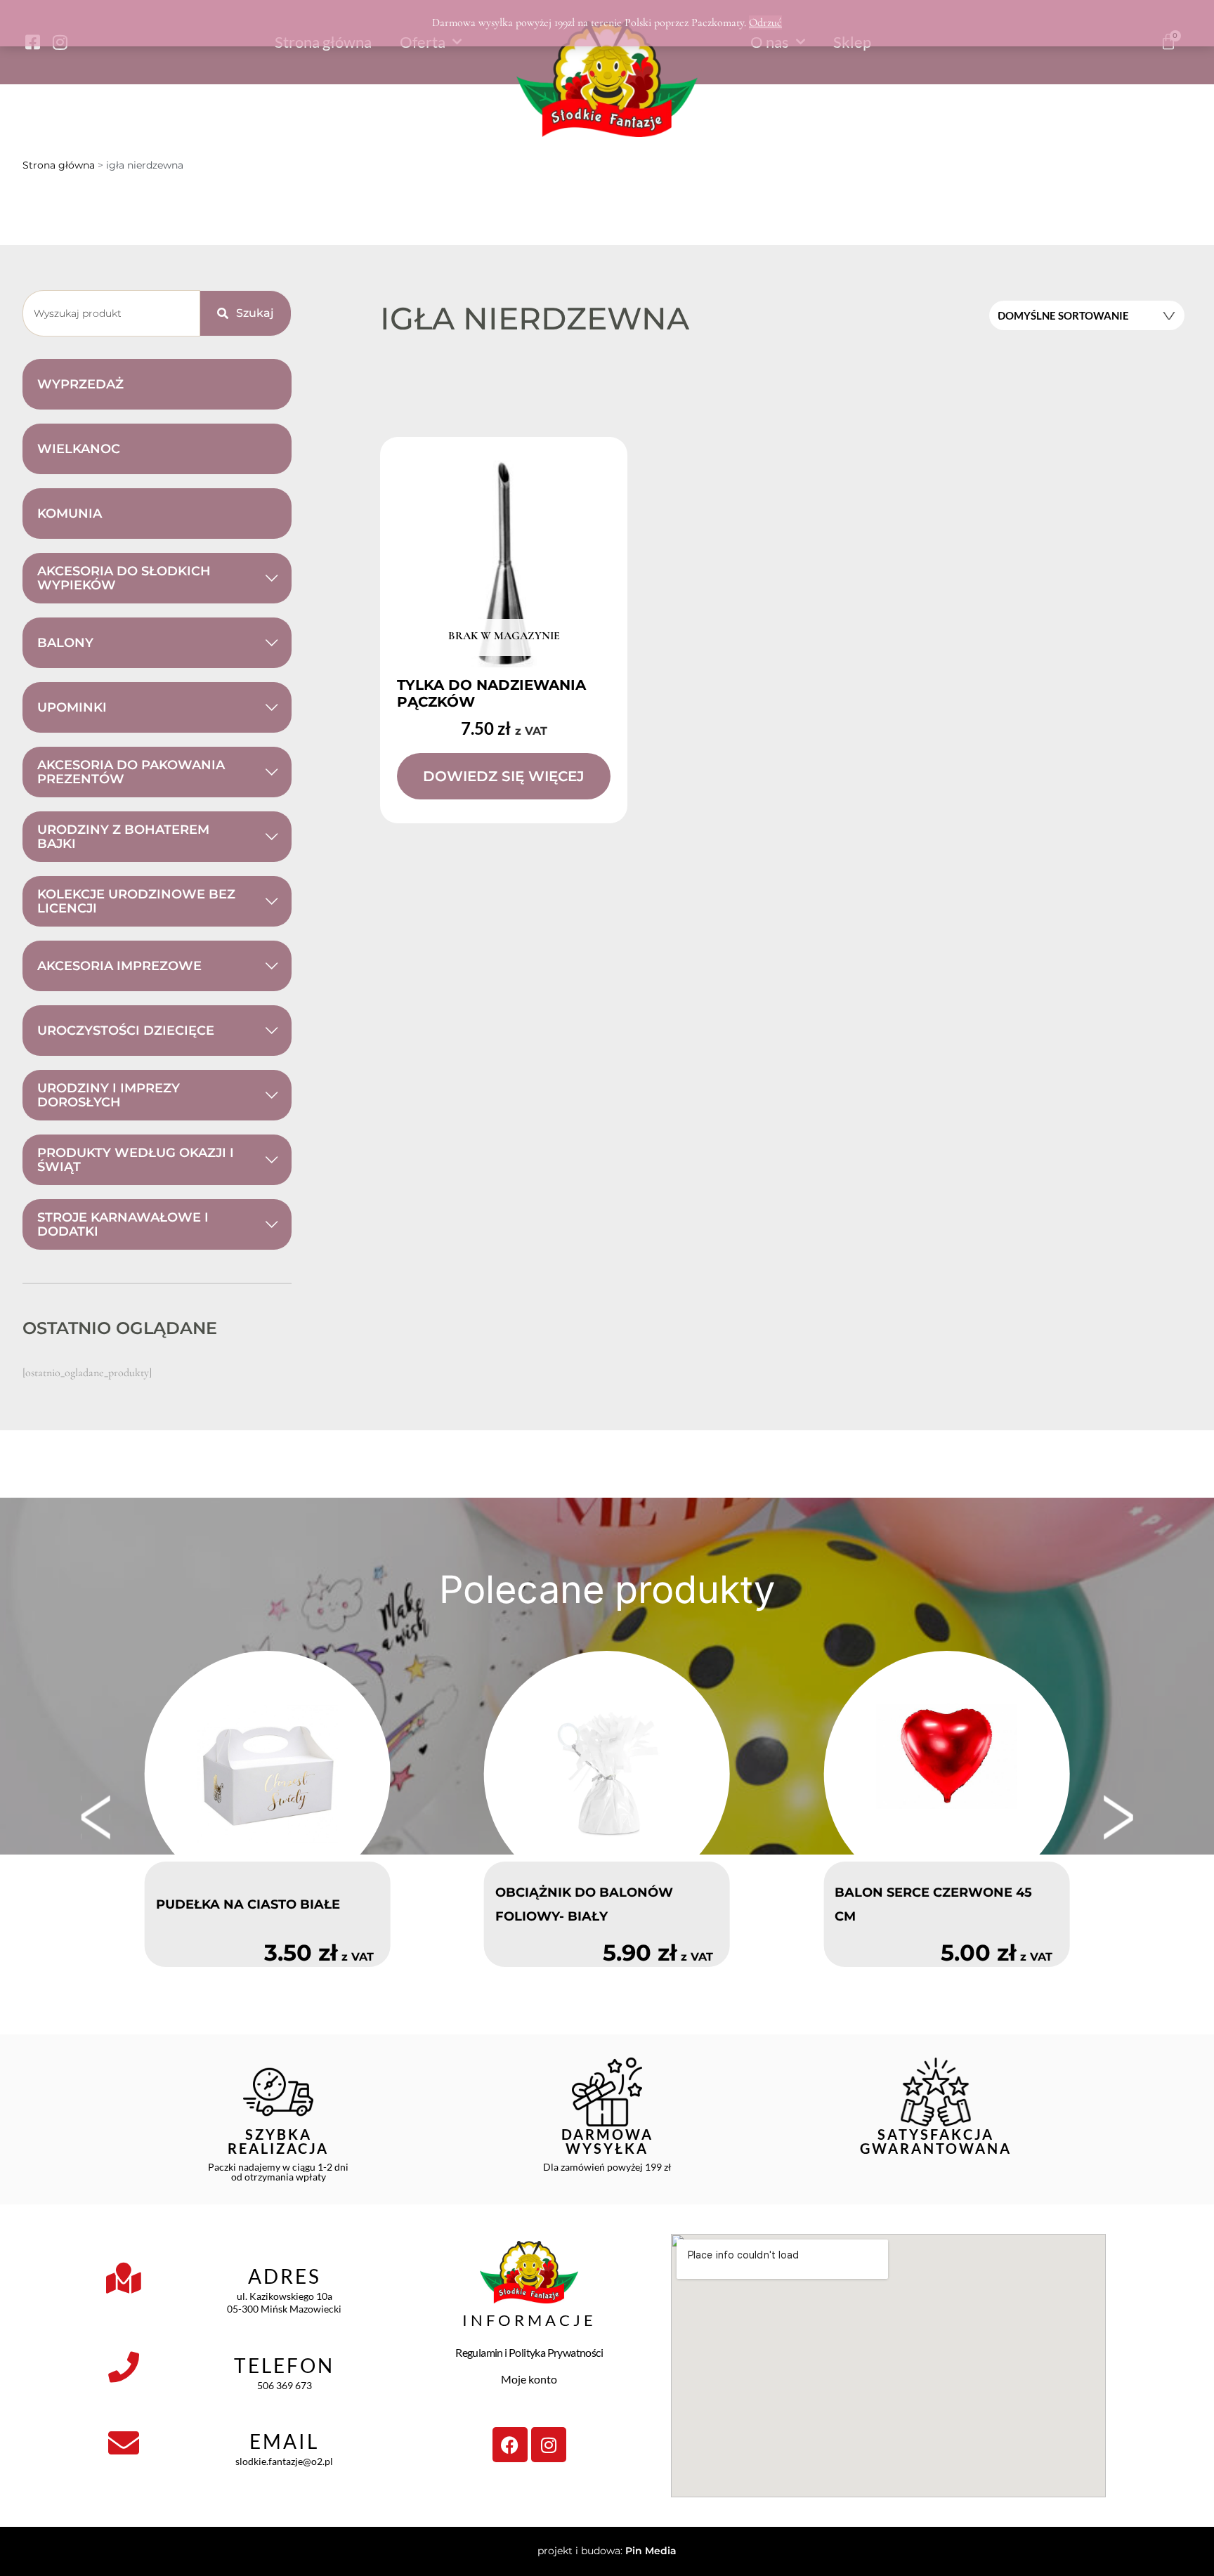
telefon (284, 2365)
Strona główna (59, 165)
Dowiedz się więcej (504, 776)
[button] (96, 1817)
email (284, 2441)
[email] (124, 2443)
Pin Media (651, 2551)
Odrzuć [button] (765, 22)
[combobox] (111, 313)
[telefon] (124, 2367)
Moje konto (529, 2379)
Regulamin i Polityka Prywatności (529, 2352)
